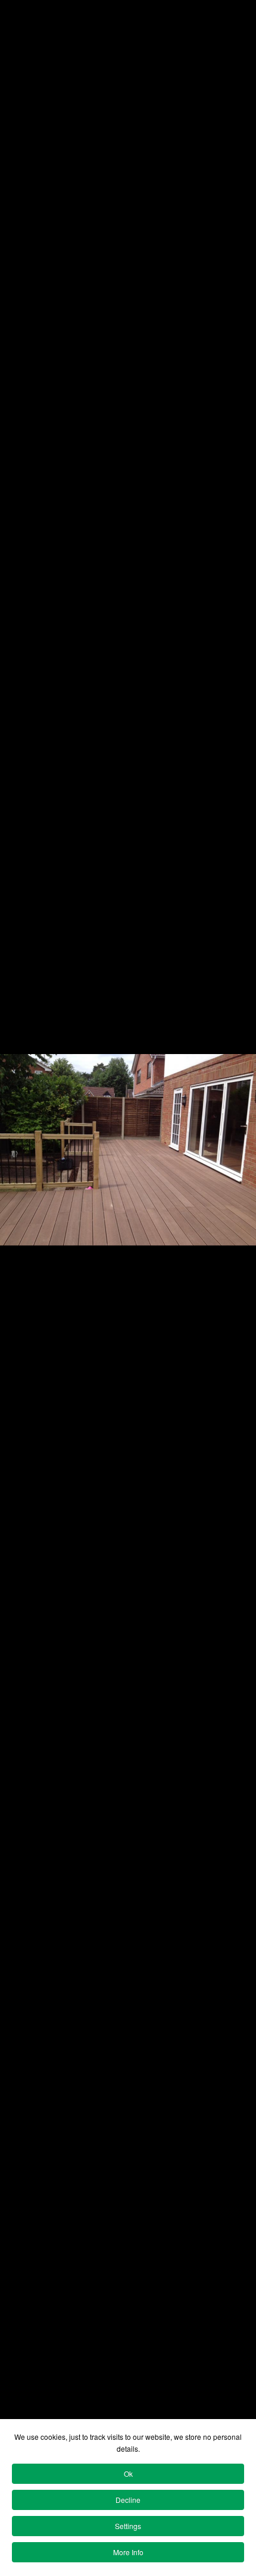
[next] (235, 1270)
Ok (128, 2473)
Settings (128, 2526)
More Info (128, 2552)
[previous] (21, 1270)
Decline (128, 2500)
